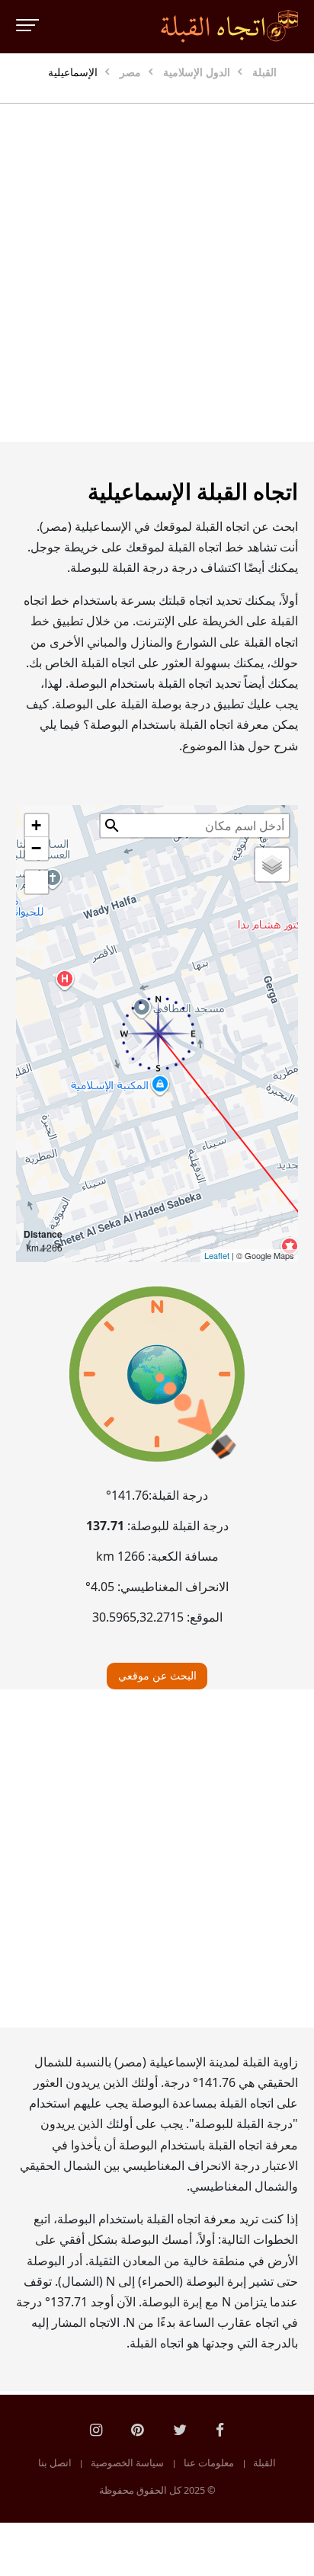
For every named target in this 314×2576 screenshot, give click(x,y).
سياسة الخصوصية (127, 2463)
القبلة (264, 2463)
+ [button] (36, 825)
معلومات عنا (209, 2463)
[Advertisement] (157, 273)
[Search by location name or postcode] (112, 826)
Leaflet (217, 1255)
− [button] (36, 848)
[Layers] (272, 865)
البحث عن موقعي (157, 1675)
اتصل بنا (55, 2463)
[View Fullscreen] (37, 882)
